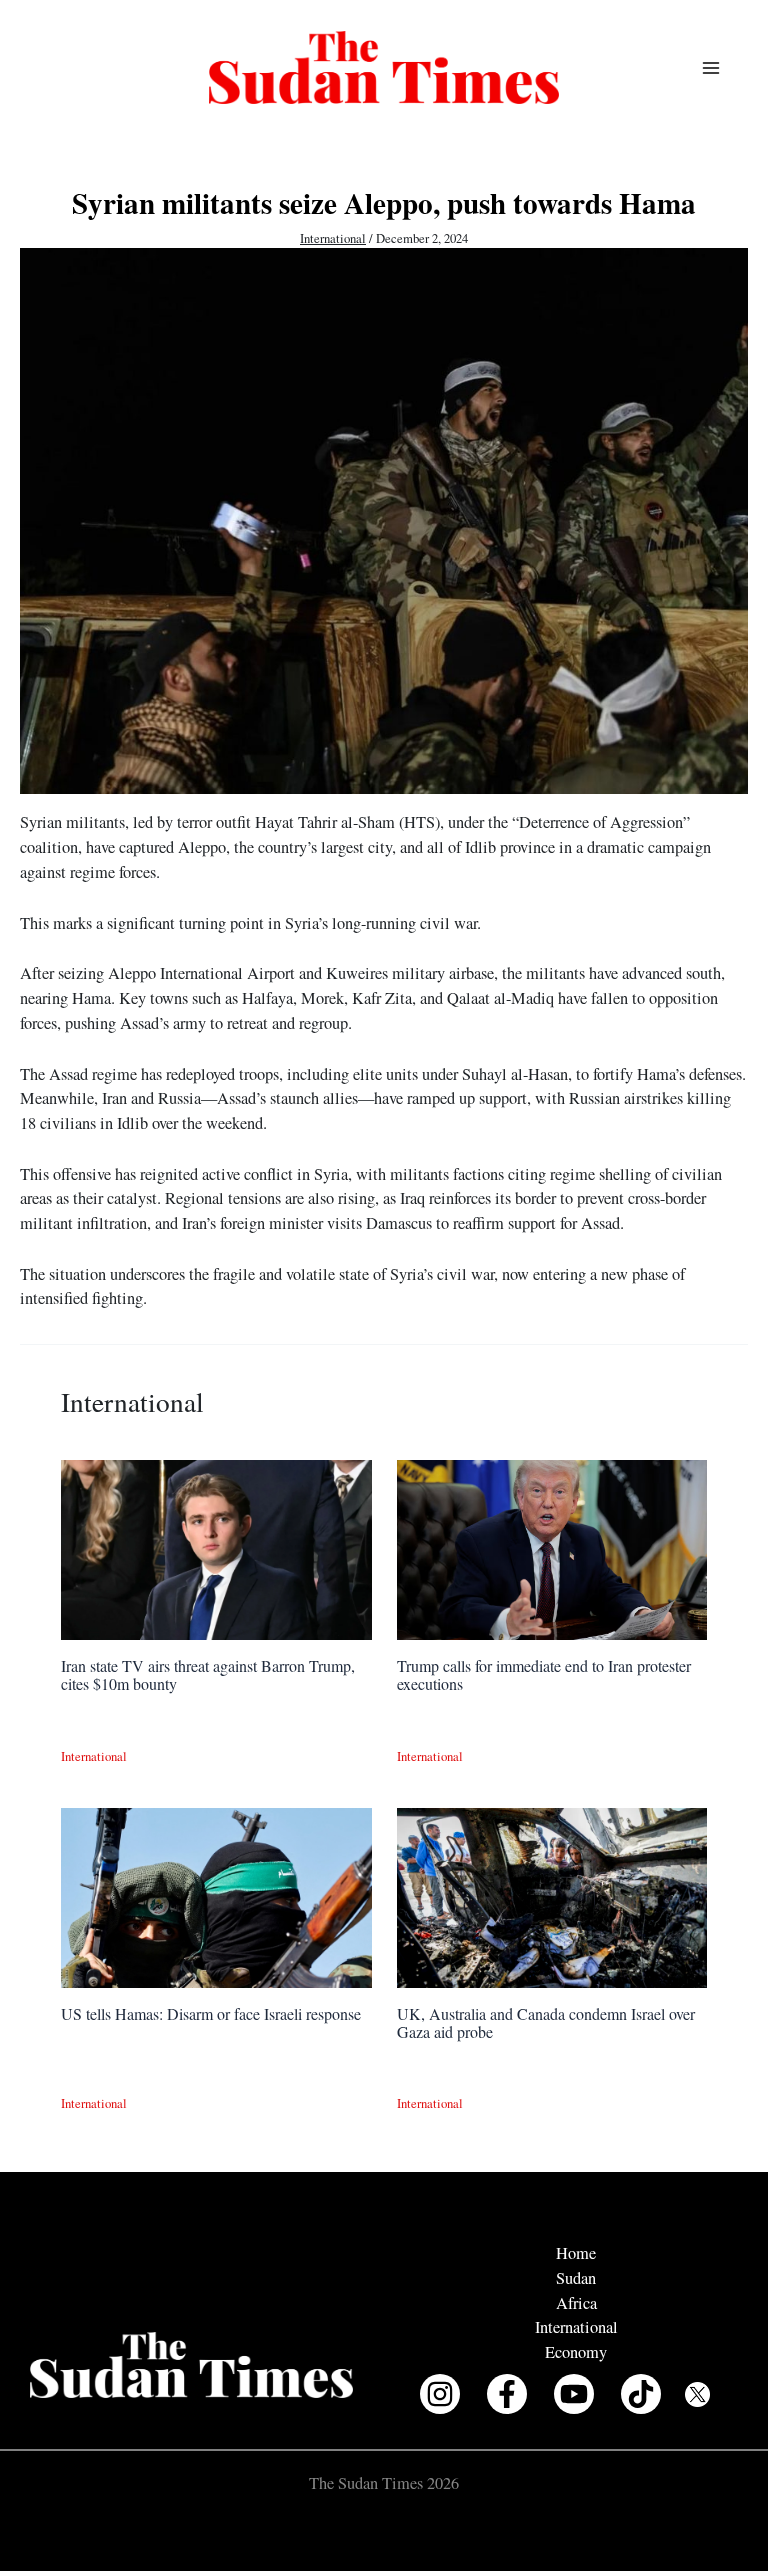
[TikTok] (641, 2394)
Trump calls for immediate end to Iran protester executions (544, 1674)
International (333, 238)
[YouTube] (574, 2394)
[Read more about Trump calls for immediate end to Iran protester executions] (552, 1547)
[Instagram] (440, 2394)
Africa (576, 2303)
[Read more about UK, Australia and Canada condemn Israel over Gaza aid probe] (552, 1895)
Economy (576, 2352)
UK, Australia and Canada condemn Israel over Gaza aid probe (546, 2022)
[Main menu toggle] (710, 67)
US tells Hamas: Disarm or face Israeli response (211, 2013)
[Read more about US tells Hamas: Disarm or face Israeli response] (216, 1895)
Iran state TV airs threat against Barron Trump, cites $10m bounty (208, 1674)
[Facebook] (507, 2394)
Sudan (576, 2278)
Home (576, 2253)
